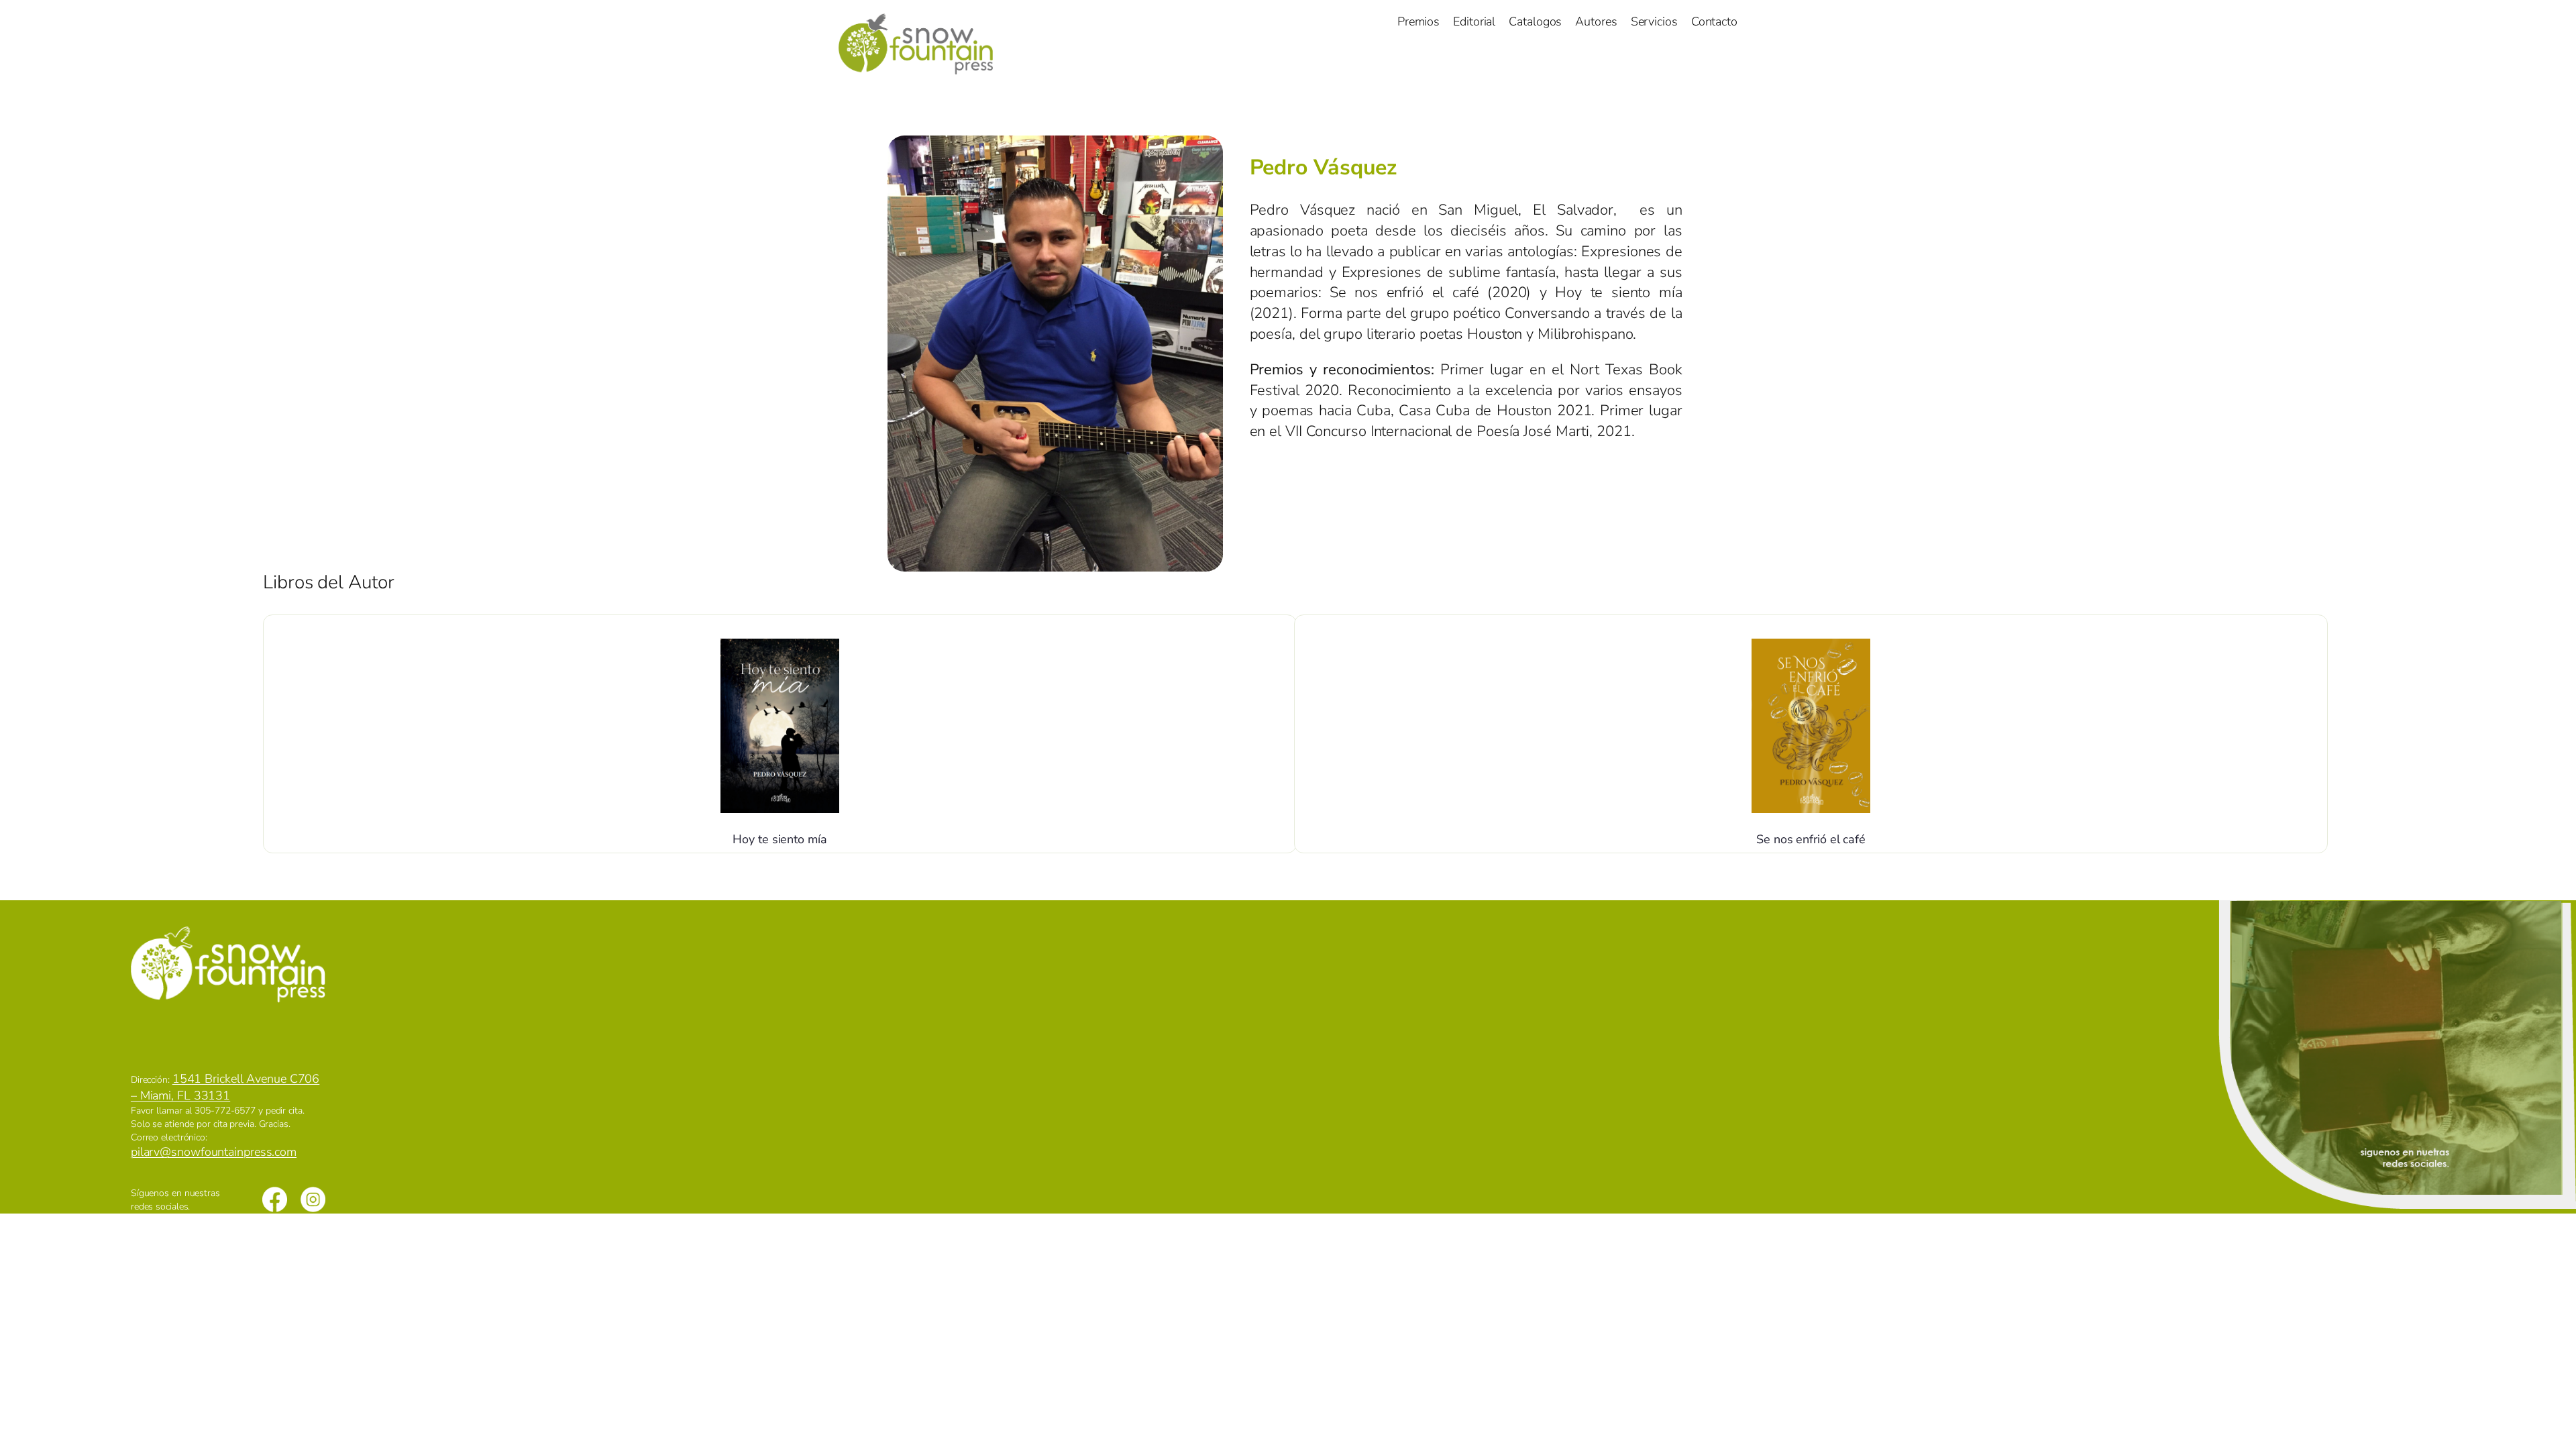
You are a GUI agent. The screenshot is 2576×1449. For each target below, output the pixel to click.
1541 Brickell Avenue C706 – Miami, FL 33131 (225, 1087)
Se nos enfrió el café (1811, 839)
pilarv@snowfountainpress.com (214, 1152)
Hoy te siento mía (780, 839)
